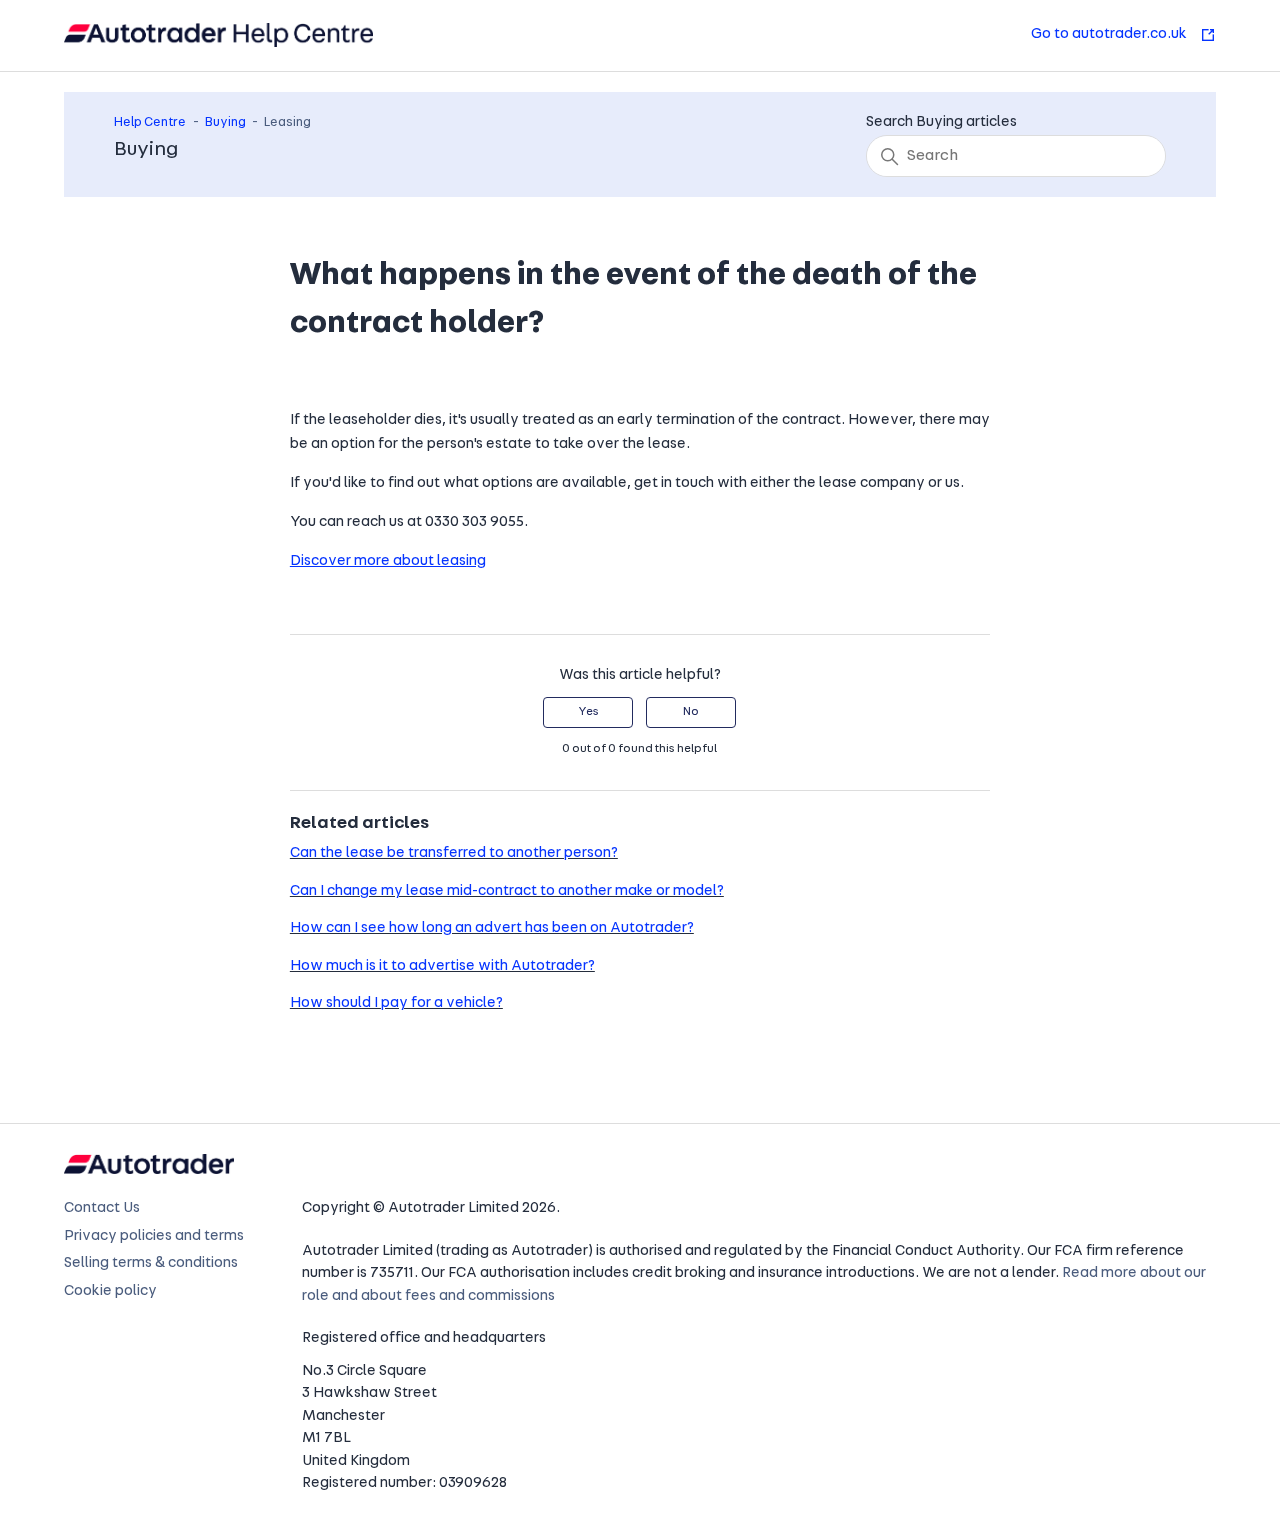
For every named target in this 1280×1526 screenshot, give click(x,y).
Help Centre (150, 122)
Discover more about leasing (388, 561)
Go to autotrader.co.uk (1110, 34)
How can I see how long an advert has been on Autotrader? (492, 928)
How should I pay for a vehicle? (396, 1003)
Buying (225, 122)
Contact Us (102, 1208)
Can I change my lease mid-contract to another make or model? (507, 891)
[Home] (218, 35)
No (691, 712)
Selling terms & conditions (151, 1263)
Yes (588, 712)
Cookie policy (110, 1291)
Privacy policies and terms (154, 1236)
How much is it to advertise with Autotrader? (442, 966)
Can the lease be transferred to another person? (454, 853)
